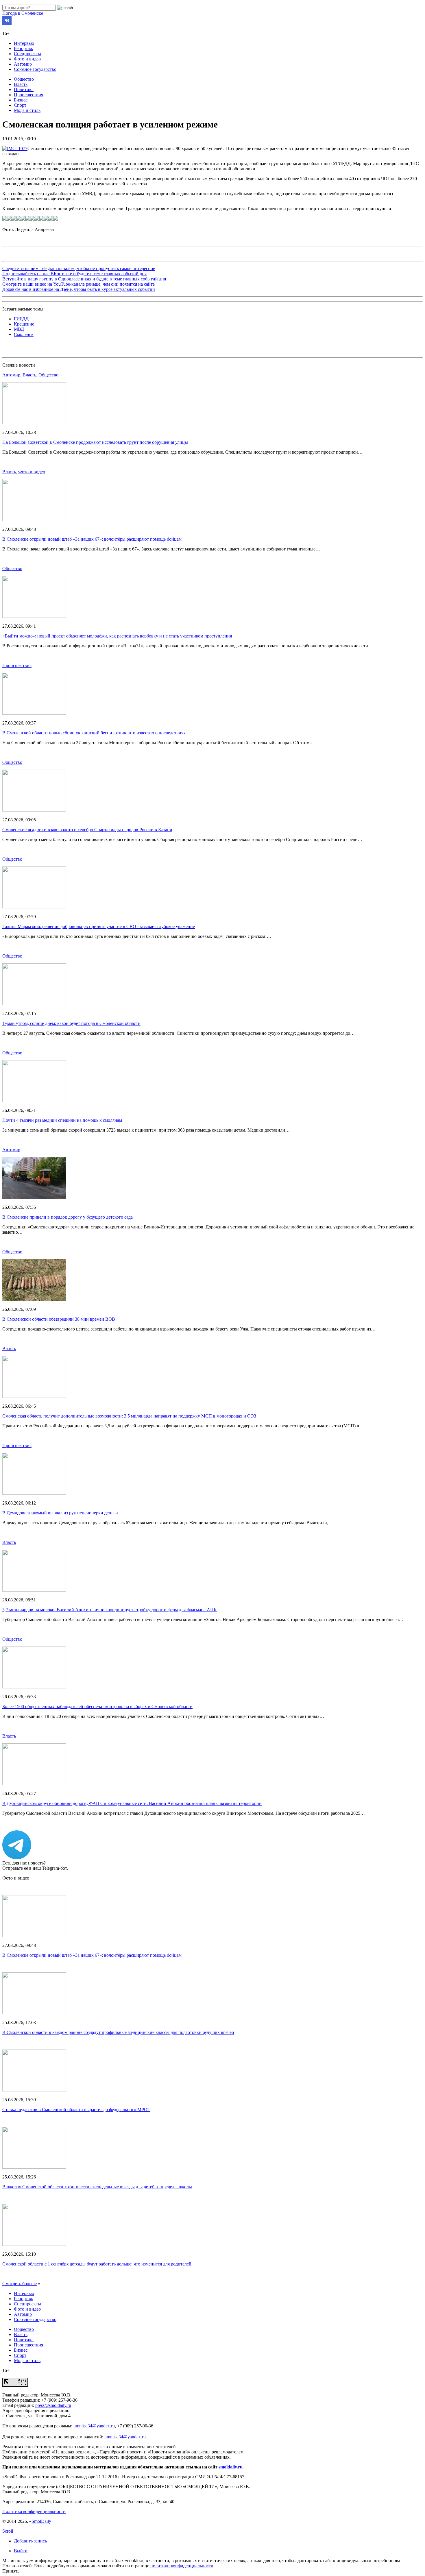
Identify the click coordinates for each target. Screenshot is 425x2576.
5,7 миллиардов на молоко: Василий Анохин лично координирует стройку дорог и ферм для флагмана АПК (110, 1610)
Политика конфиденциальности (34, 2511)
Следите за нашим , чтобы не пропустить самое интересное (79, 268)
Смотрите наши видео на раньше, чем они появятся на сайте (78, 284)
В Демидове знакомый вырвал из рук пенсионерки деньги (60, 1513)
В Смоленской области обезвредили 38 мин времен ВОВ (59, 1319)
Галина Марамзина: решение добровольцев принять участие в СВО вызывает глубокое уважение (99, 926)
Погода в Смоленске (23, 13)
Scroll (8, 2531)
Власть (21, 84)
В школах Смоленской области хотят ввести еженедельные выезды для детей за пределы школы (97, 2187)
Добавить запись (30, 2541)
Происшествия (28, 95)
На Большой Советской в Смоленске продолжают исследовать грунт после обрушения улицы (95, 442)
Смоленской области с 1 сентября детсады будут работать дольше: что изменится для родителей (97, 2264)
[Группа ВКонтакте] (7, 24)
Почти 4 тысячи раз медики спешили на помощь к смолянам (62, 1120)
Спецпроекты (27, 54)
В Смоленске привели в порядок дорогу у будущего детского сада (68, 1217)
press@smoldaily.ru (53, 2405)
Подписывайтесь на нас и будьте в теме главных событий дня (74, 274)
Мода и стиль (27, 110)
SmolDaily (41, 2521)
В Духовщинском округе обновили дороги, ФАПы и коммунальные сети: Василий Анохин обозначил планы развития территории (132, 1803)
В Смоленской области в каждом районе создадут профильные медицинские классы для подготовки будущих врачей (118, 2032)
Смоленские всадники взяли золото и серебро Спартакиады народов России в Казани (87, 830)
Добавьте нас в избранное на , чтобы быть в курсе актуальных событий (79, 289)
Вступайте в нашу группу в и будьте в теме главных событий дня (84, 279)
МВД (19, 329)
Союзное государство (35, 69)
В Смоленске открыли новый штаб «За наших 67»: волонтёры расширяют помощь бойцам (92, 539)
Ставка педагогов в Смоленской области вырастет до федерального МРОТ (76, 2110)
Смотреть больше (20, 2284)
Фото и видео (27, 59)
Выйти (21, 2551)
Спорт (20, 105)
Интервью (24, 43)
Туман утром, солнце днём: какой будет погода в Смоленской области (71, 1023)
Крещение (24, 324)
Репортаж (23, 48)
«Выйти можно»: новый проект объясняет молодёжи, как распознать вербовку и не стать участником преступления (117, 636)
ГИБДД (21, 319)
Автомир (23, 64)
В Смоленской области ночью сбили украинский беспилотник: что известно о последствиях (94, 733)
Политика (24, 89)
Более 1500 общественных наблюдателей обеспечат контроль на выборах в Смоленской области (97, 1706)
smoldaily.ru (231, 2467)
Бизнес (21, 100)
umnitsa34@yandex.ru (94, 2426)
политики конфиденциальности (182, 2566)
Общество (24, 79)
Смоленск (24, 334)
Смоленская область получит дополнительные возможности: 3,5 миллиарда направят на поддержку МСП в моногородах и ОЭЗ (129, 1416)
